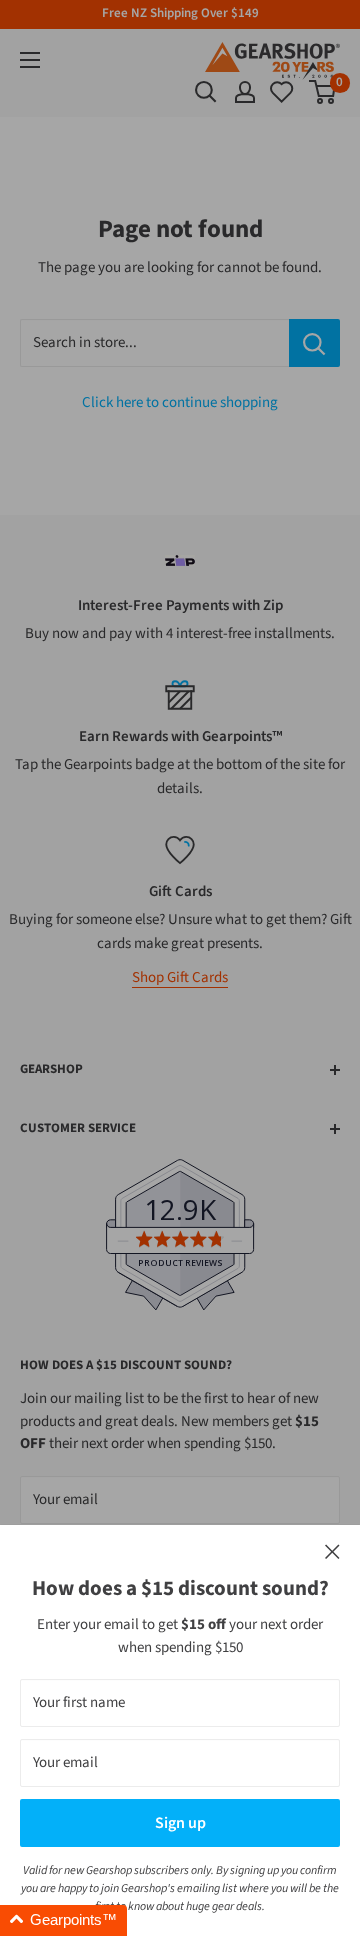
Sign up (180, 1823)
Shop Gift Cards (180, 977)
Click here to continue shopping (180, 402)
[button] (63, 1920)
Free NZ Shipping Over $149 (180, 13)
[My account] (245, 92)
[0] (283, 92)
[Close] (332, 1552)
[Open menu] (30, 60)
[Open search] (206, 92)
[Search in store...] (314, 343)
